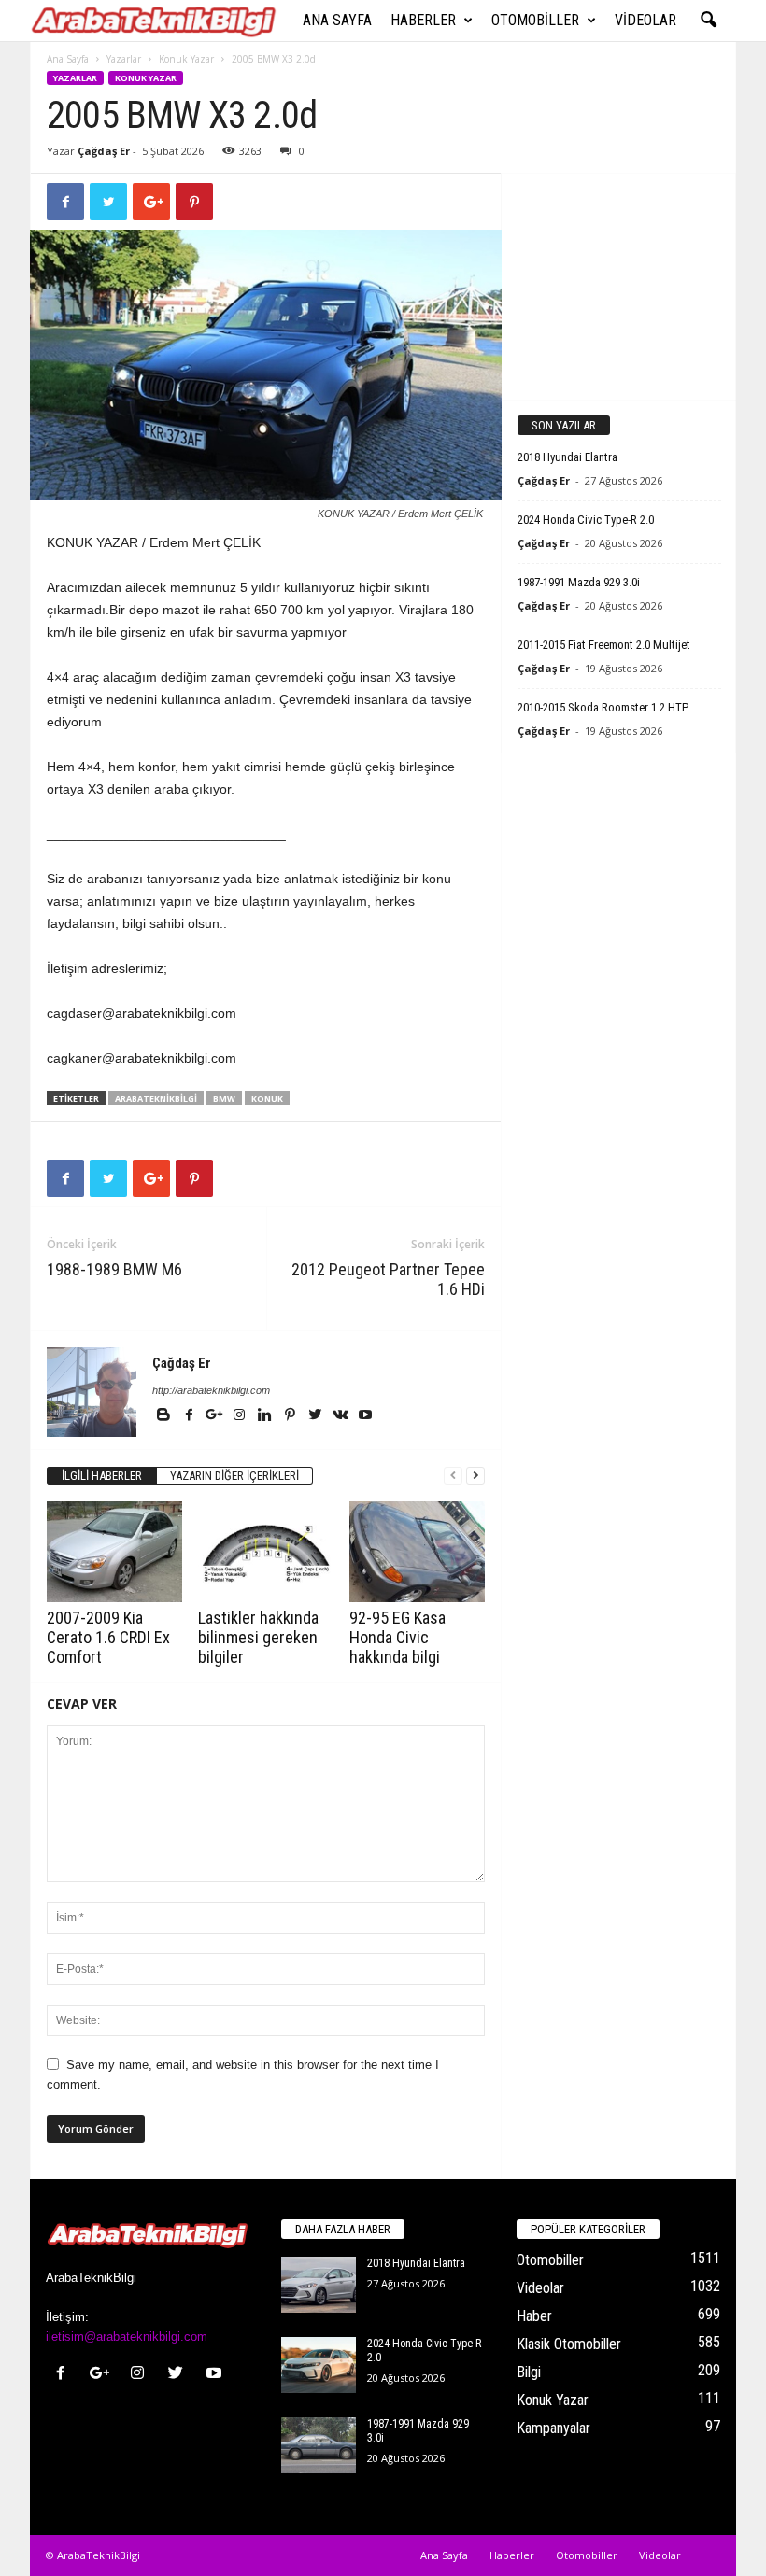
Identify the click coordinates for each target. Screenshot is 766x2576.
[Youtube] (365, 1416)
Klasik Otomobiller (569, 2344)
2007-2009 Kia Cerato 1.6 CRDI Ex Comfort (108, 1637)
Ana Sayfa (337, 20)
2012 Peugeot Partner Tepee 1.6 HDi (388, 1279)
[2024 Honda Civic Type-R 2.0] (319, 2365)
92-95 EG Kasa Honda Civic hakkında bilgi (397, 1637)
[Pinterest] (291, 1416)
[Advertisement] (619, 286)
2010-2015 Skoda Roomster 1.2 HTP (603, 707)
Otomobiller (535, 20)
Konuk (267, 1098)
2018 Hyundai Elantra (567, 457)
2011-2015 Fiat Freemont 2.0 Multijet (604, 645)
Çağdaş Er (104, 151)
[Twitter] (316, 1416)
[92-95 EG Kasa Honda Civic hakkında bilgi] (417, 1552)
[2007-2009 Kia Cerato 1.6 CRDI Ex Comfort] (114, 1552)
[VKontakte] (341, 1416)
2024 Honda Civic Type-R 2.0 (586, 520)
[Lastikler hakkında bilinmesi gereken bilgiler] (266, 1552)
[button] (708, 21)
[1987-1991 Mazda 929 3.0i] (319, 2445)
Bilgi (529, 2372)
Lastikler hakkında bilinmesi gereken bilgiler (258, 1637)
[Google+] (215, 1416)
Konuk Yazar (186, 59)
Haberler (423, 20)
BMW (224, 1098)
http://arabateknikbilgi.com (211, 1390)
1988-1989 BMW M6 (114, 1269)
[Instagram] (241, 1416)
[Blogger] (165, 1416)
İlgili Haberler (102, 1476)
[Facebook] (190, 1416)
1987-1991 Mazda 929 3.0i (579, 582)
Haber (534, 2316)
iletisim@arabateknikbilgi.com (127, 2337)
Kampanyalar (553, 2428)
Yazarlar (124, 59)
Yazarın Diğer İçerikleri (234, 1476)
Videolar (645, 20)
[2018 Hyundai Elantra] (319, 2285)
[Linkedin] (266, 1416)
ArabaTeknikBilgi (156, 1098)
